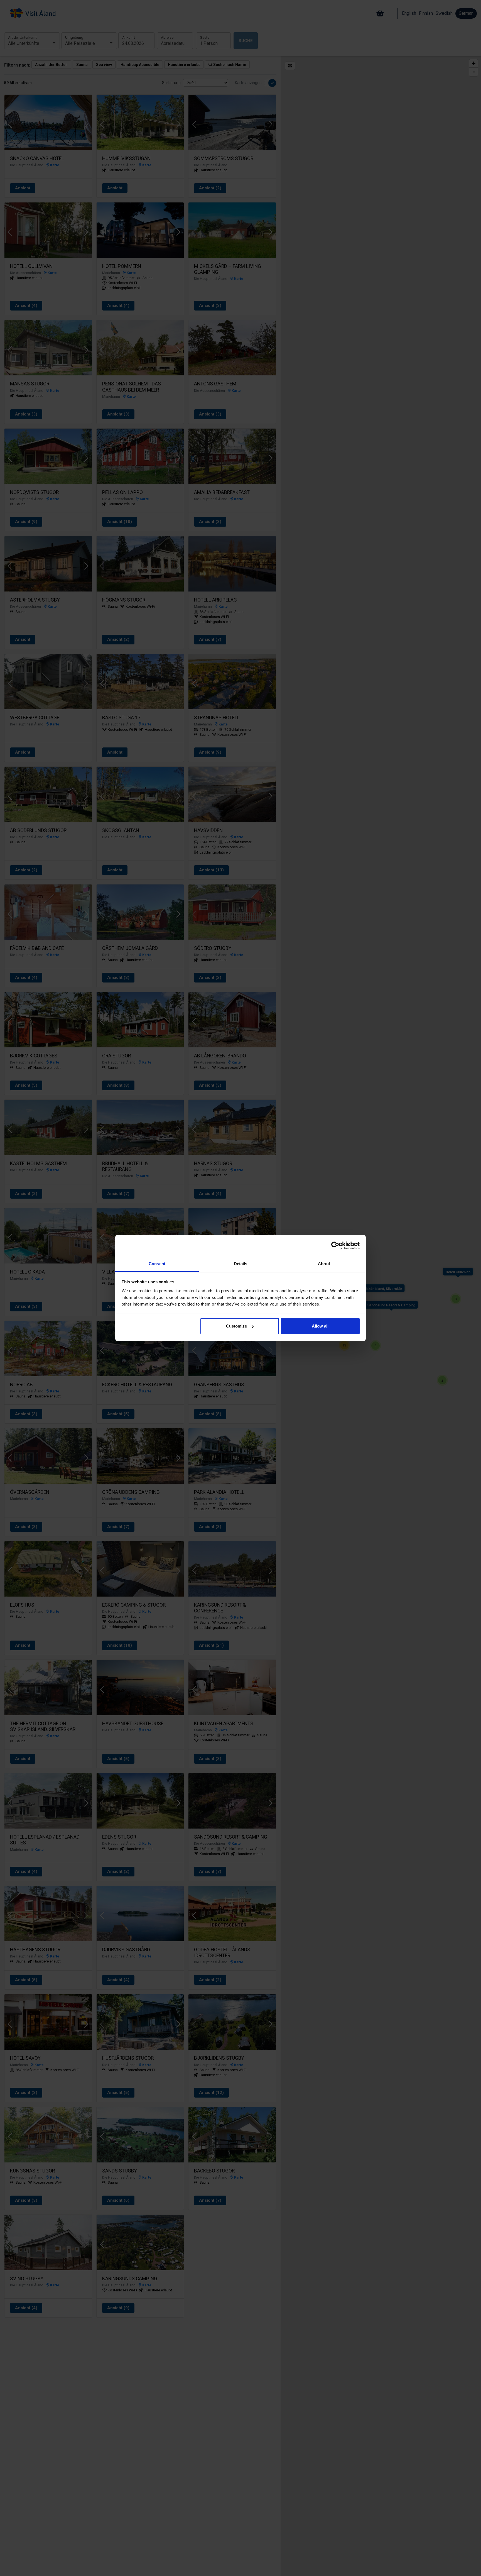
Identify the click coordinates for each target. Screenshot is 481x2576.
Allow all (320, 1326)
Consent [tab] (157, 1264)
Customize (236, 1326)
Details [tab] (241, 1264)
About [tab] (324, 1264)
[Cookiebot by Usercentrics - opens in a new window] (335, 1246)
